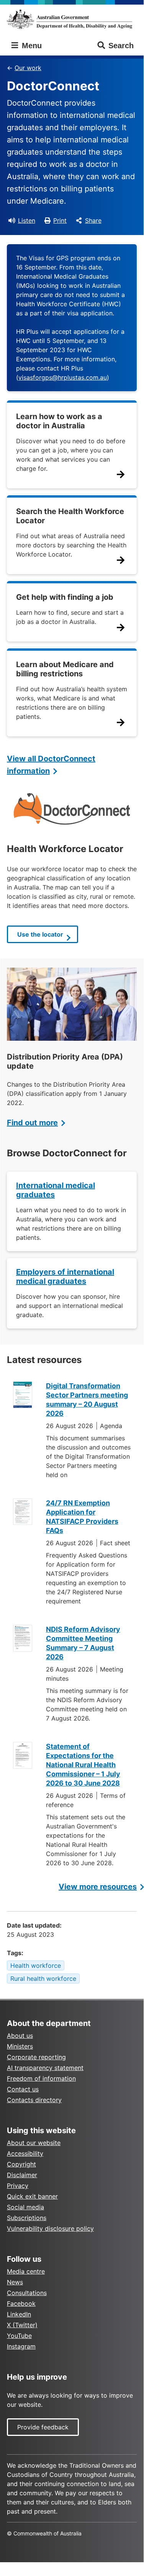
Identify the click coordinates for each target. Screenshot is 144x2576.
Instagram (21, 2346)
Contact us (23, 2089)
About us (20, 2036)
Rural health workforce (43, 1979)
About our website (34, 2143)
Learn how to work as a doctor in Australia (59, 421)
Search (121, 46)
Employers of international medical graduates (65, 1277)
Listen (27, 220)
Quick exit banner (32, 2196)
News (15, 2282)
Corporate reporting (36, 2057)
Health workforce (36, 1965)
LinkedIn (19, 2314)
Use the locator (40, 934)
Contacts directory (34, 2100)
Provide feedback (43, 2427)
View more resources (98, 1887)
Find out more (32, 1123)
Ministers (20, 2046)
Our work (28, 68)
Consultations (27, 2293)
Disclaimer (22, 2175)
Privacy (18, 2186)
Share (93, 220)
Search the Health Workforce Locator (70, 516)
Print (60, 220)
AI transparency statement (45, 2068)
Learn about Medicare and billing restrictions (65, 669)
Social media (25, 2207)
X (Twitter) (22, 2325)
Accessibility (25, 2153)
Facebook (21, 2303)
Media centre (26, 2271)
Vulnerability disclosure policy (50, 2228)
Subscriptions (27, 2218)
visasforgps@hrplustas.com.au (63, 377)
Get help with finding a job (65, 597)
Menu (31, 46)
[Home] (72, 19)
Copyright (21, 2164)
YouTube (19, 2336)
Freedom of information (41, 2078)
